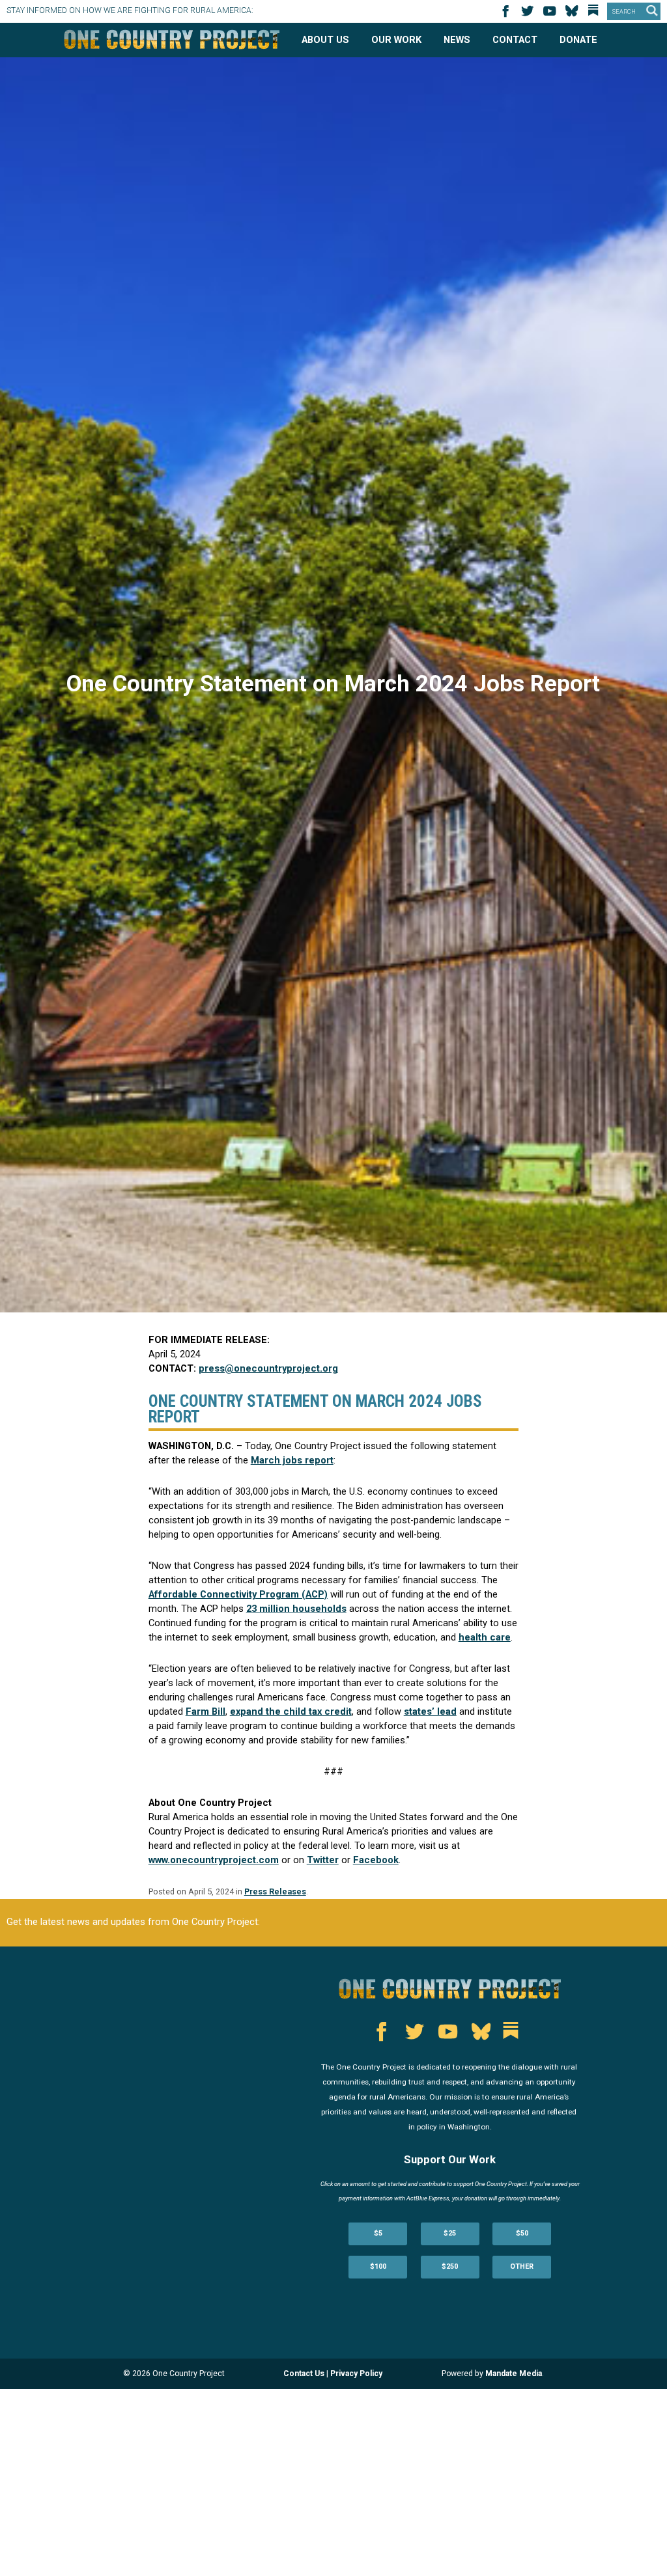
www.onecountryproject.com (214, 1860)
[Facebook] (507, 15)
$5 (378, 2233)
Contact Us (304, 2374)
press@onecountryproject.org (268, 1368)
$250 (450, 2266)
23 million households (296, 1609)
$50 (522, 2233)
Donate (578, 40)
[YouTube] (552, 15)
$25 (450, 2233)
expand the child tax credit (291, 1711)
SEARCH (624, 12)
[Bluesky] (574, 15)
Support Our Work (450, 2160)
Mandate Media (514, 2374)
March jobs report (292, 1460)
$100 (378, 2266)
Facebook (376, 1860)
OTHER (522, 2266)
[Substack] (596, 15)
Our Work (396, 40)
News (457, 40)
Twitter (323, 1860)
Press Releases (275, 1891)
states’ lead (430, 1711)
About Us (325, 40)
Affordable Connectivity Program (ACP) (238, 1594)
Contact (515, 40)
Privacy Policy (356, 2374)
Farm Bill (206, 1711)
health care (485, 1637)
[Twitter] (530, 15)
